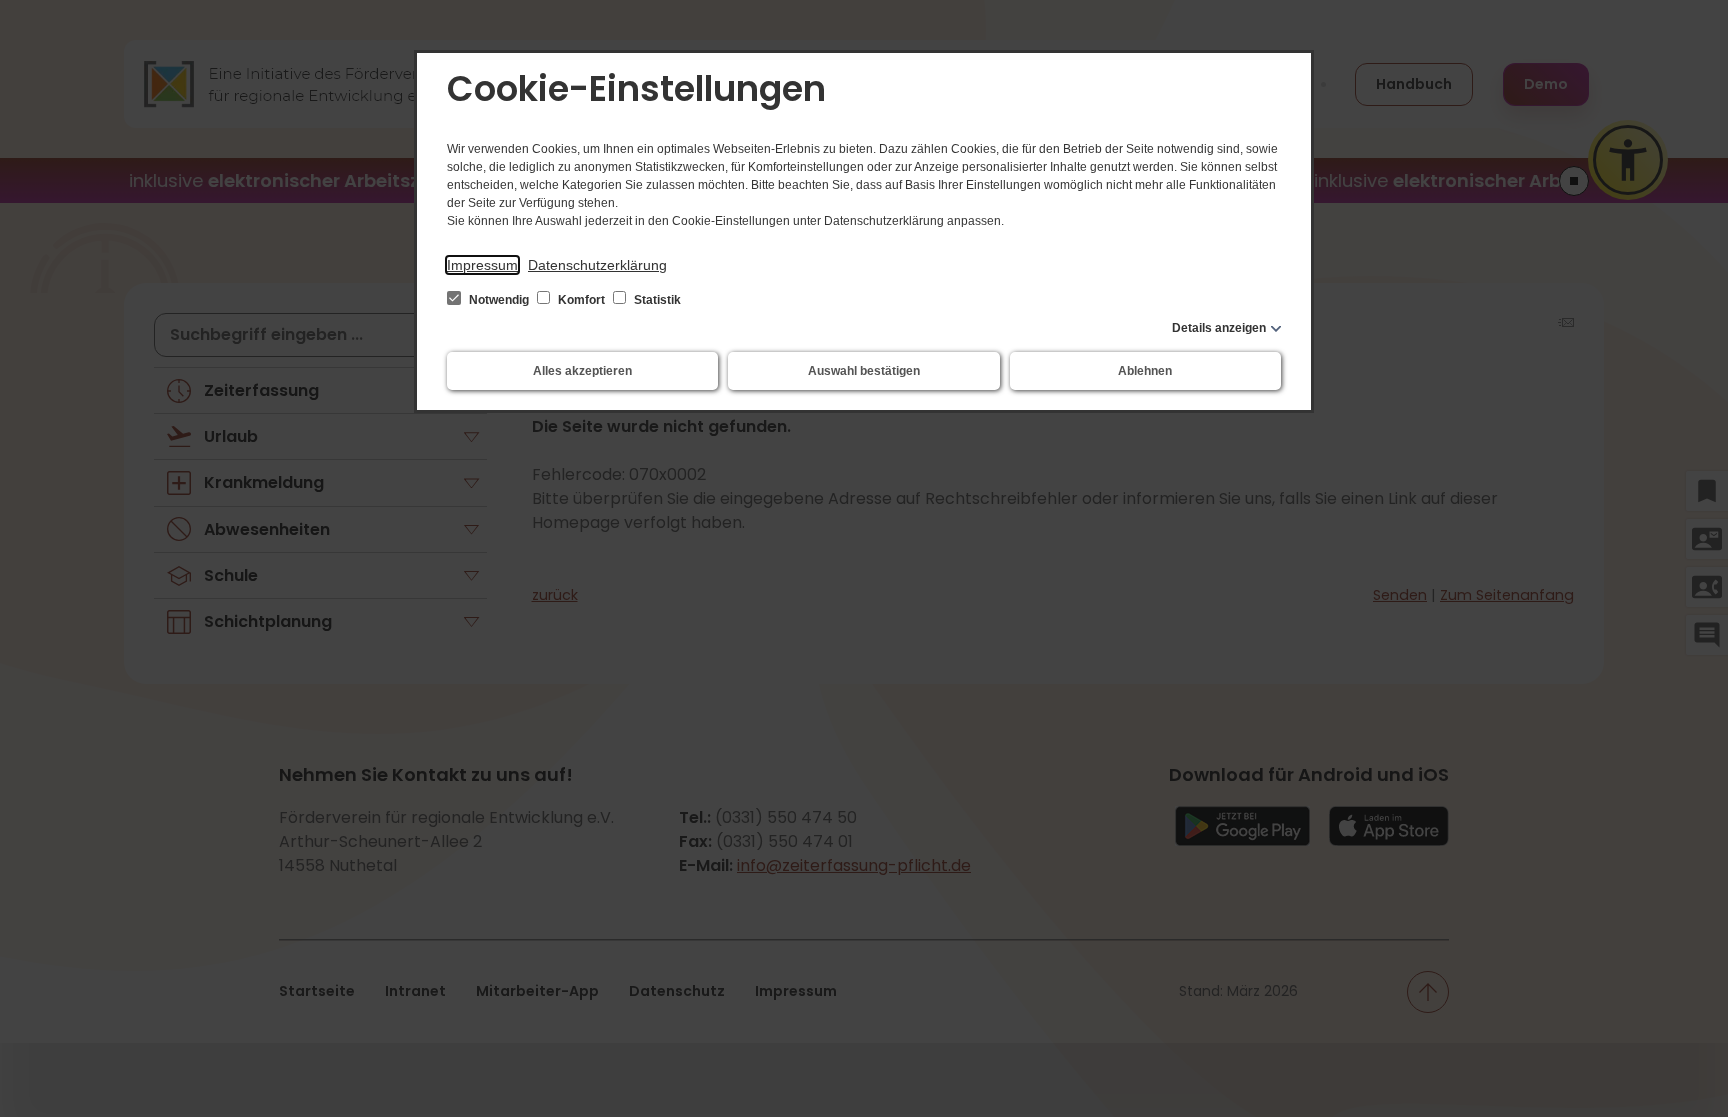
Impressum (482, 265)
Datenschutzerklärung (597, 265)
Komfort (581, 300)
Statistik (656, 300)
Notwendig (499, 300)
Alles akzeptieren (582, 371)
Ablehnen (1145, 371)
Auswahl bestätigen (864, 371)
